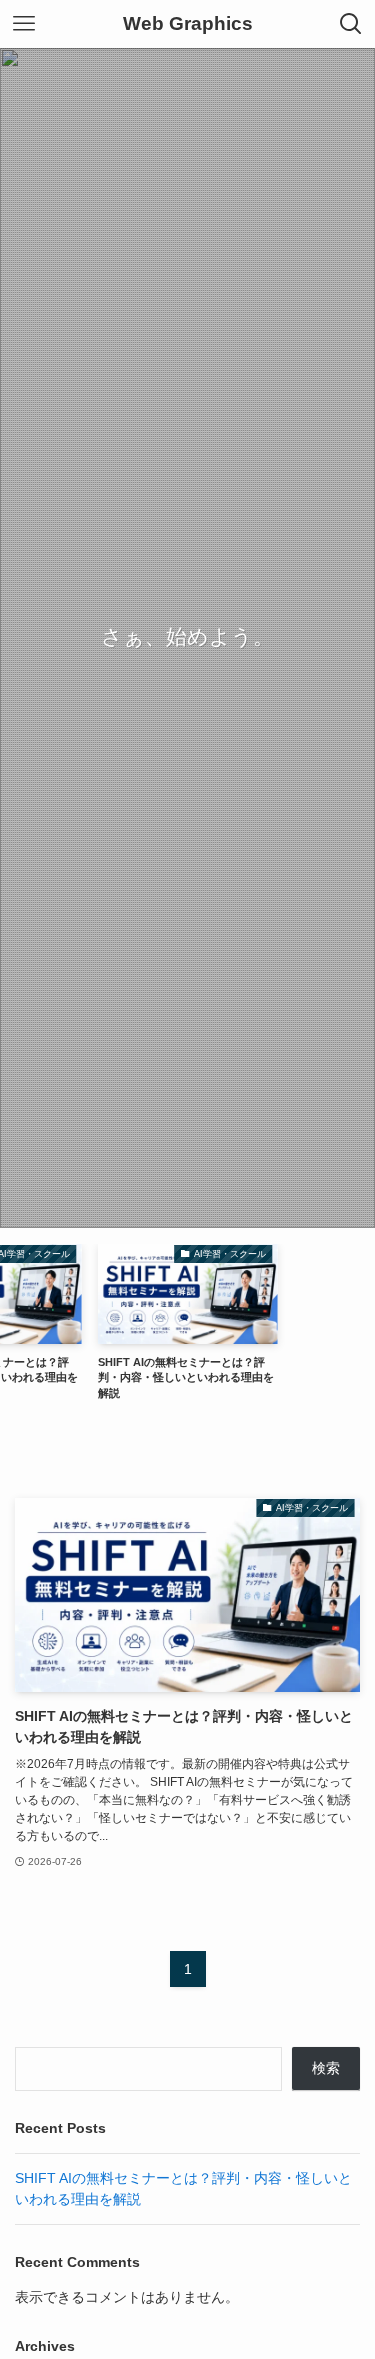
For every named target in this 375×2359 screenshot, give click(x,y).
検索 (326, 2068)
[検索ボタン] (351, 24)
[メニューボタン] (24, 24)
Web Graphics (188, 24)
